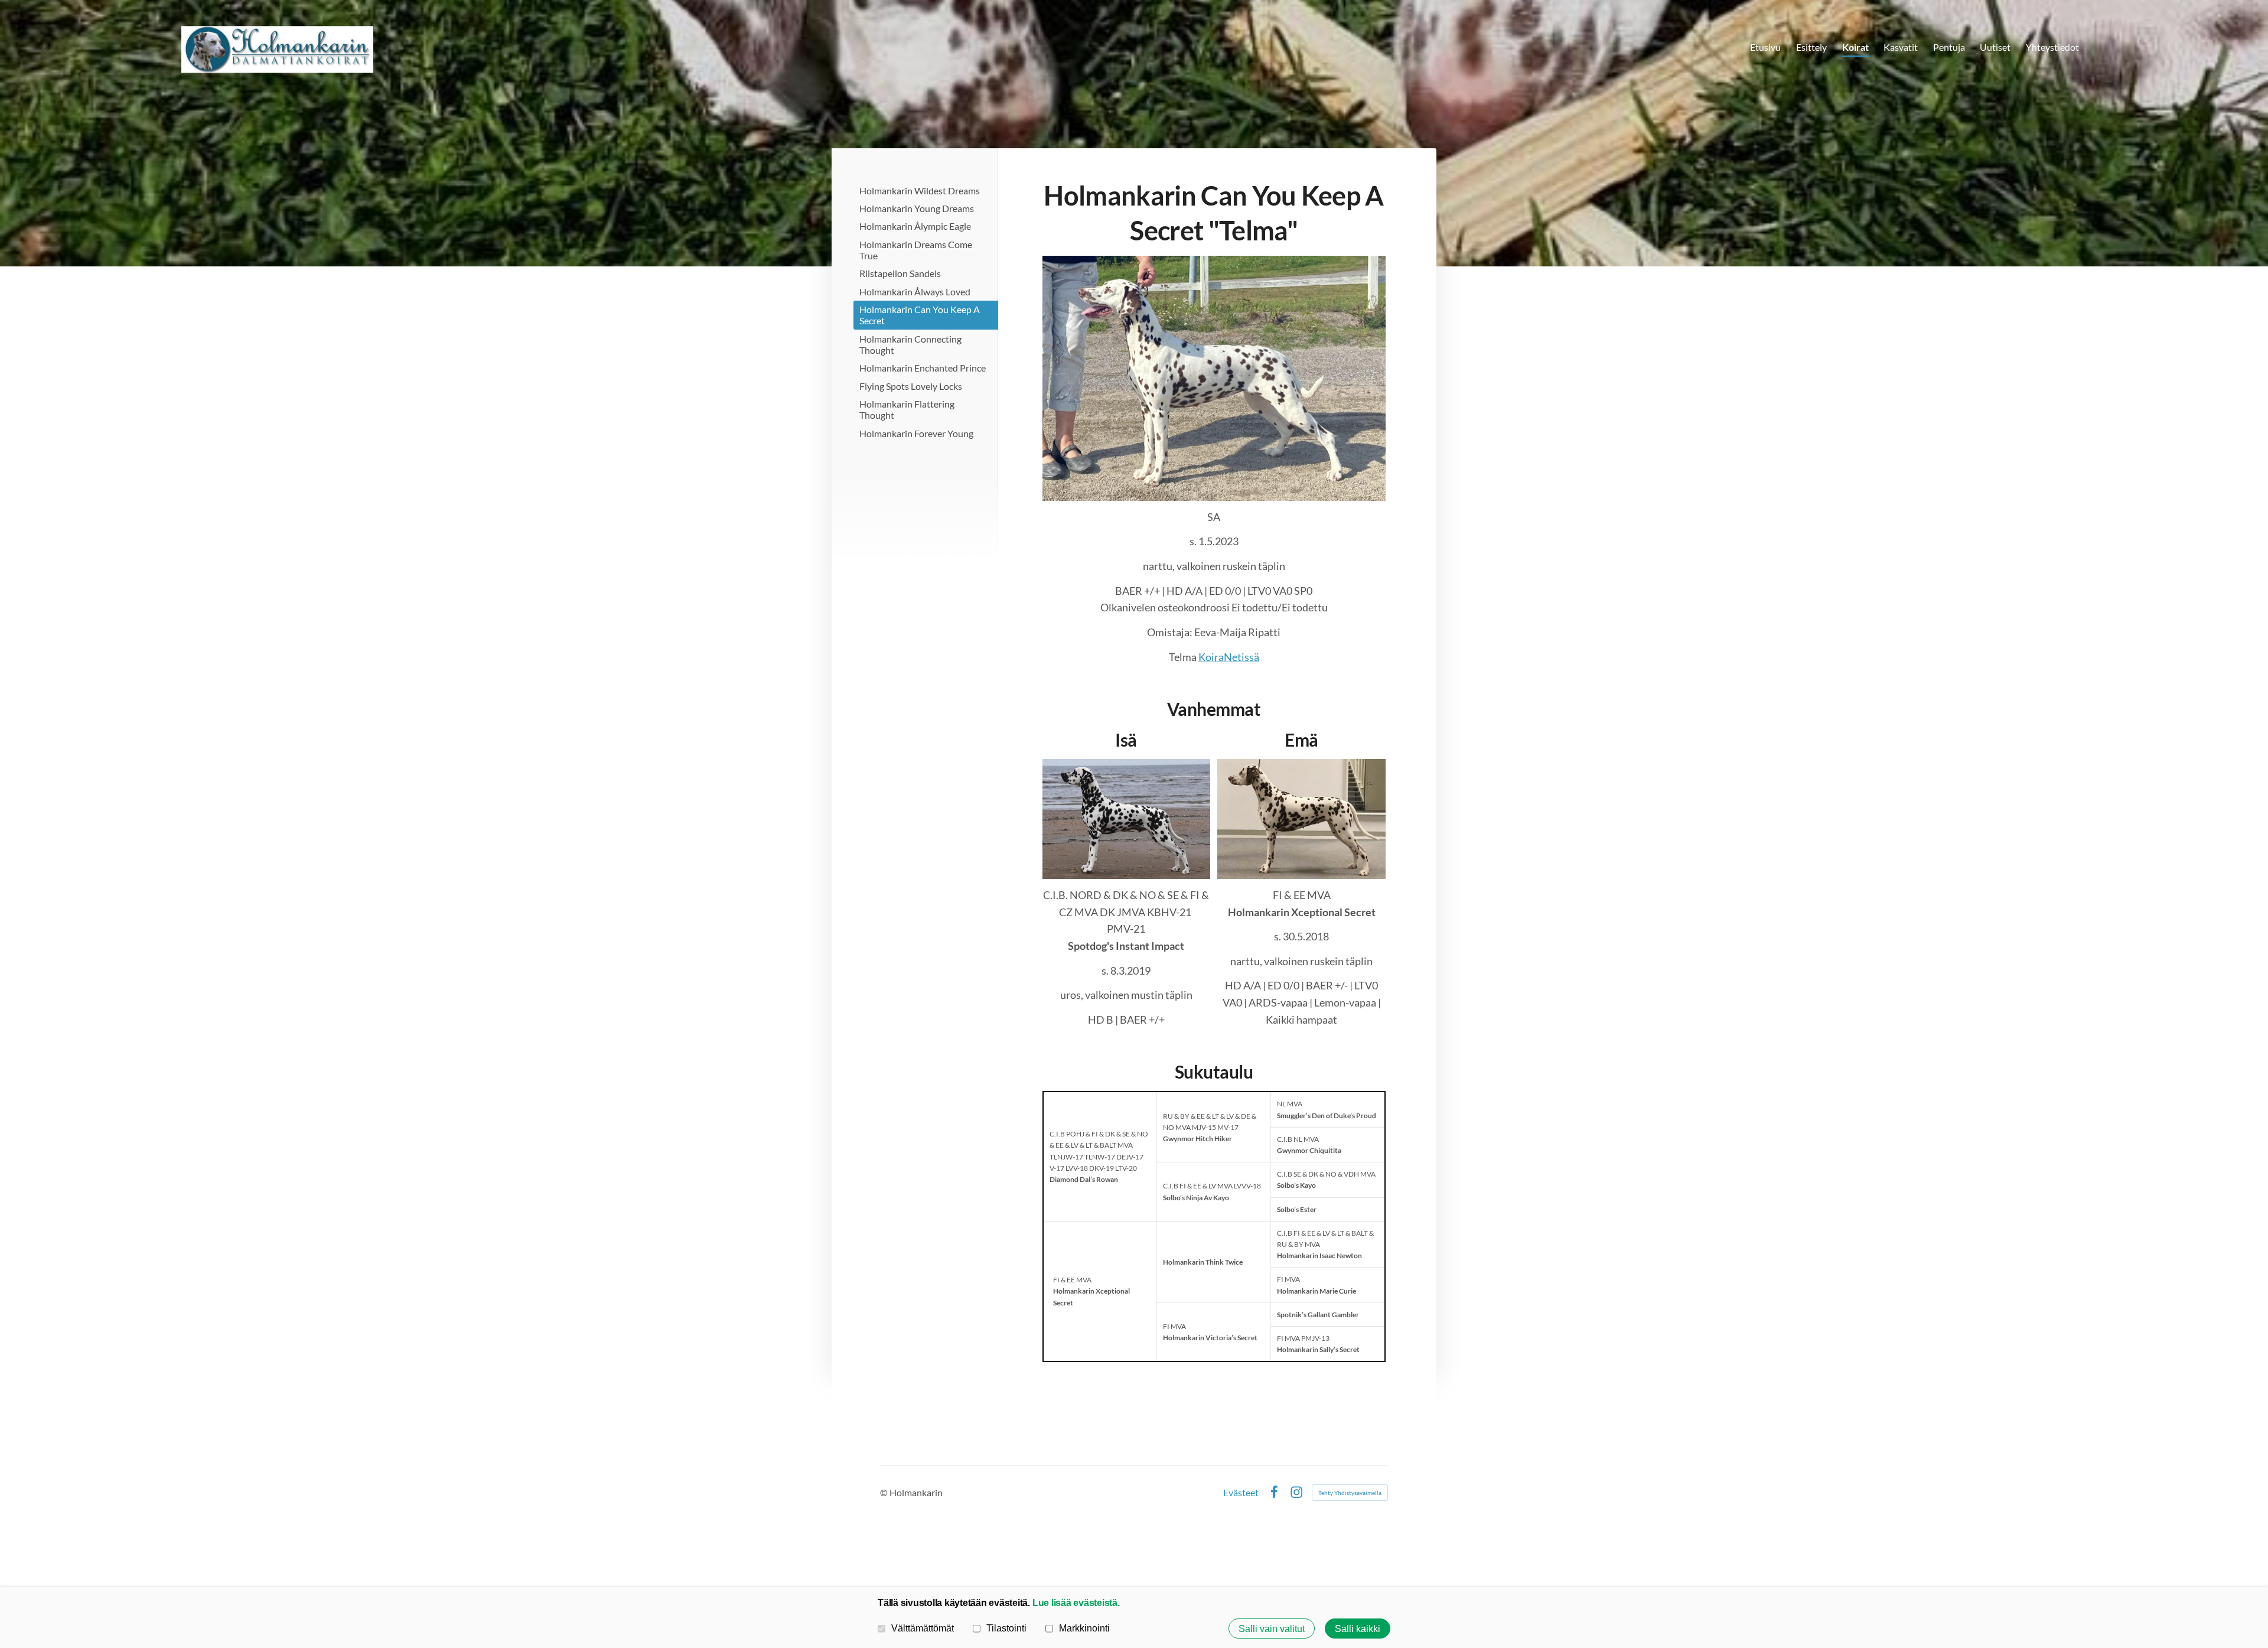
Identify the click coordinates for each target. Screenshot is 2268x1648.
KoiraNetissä (1229, 657)
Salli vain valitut (1272, 1629)
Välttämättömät (923, 1628)
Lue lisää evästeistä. (1076, 1603)
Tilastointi (1006, 1628)
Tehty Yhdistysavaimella (1350, 1493)
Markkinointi (1084, 1628)
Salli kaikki (1358, 1629)
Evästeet (1241, 1493)
